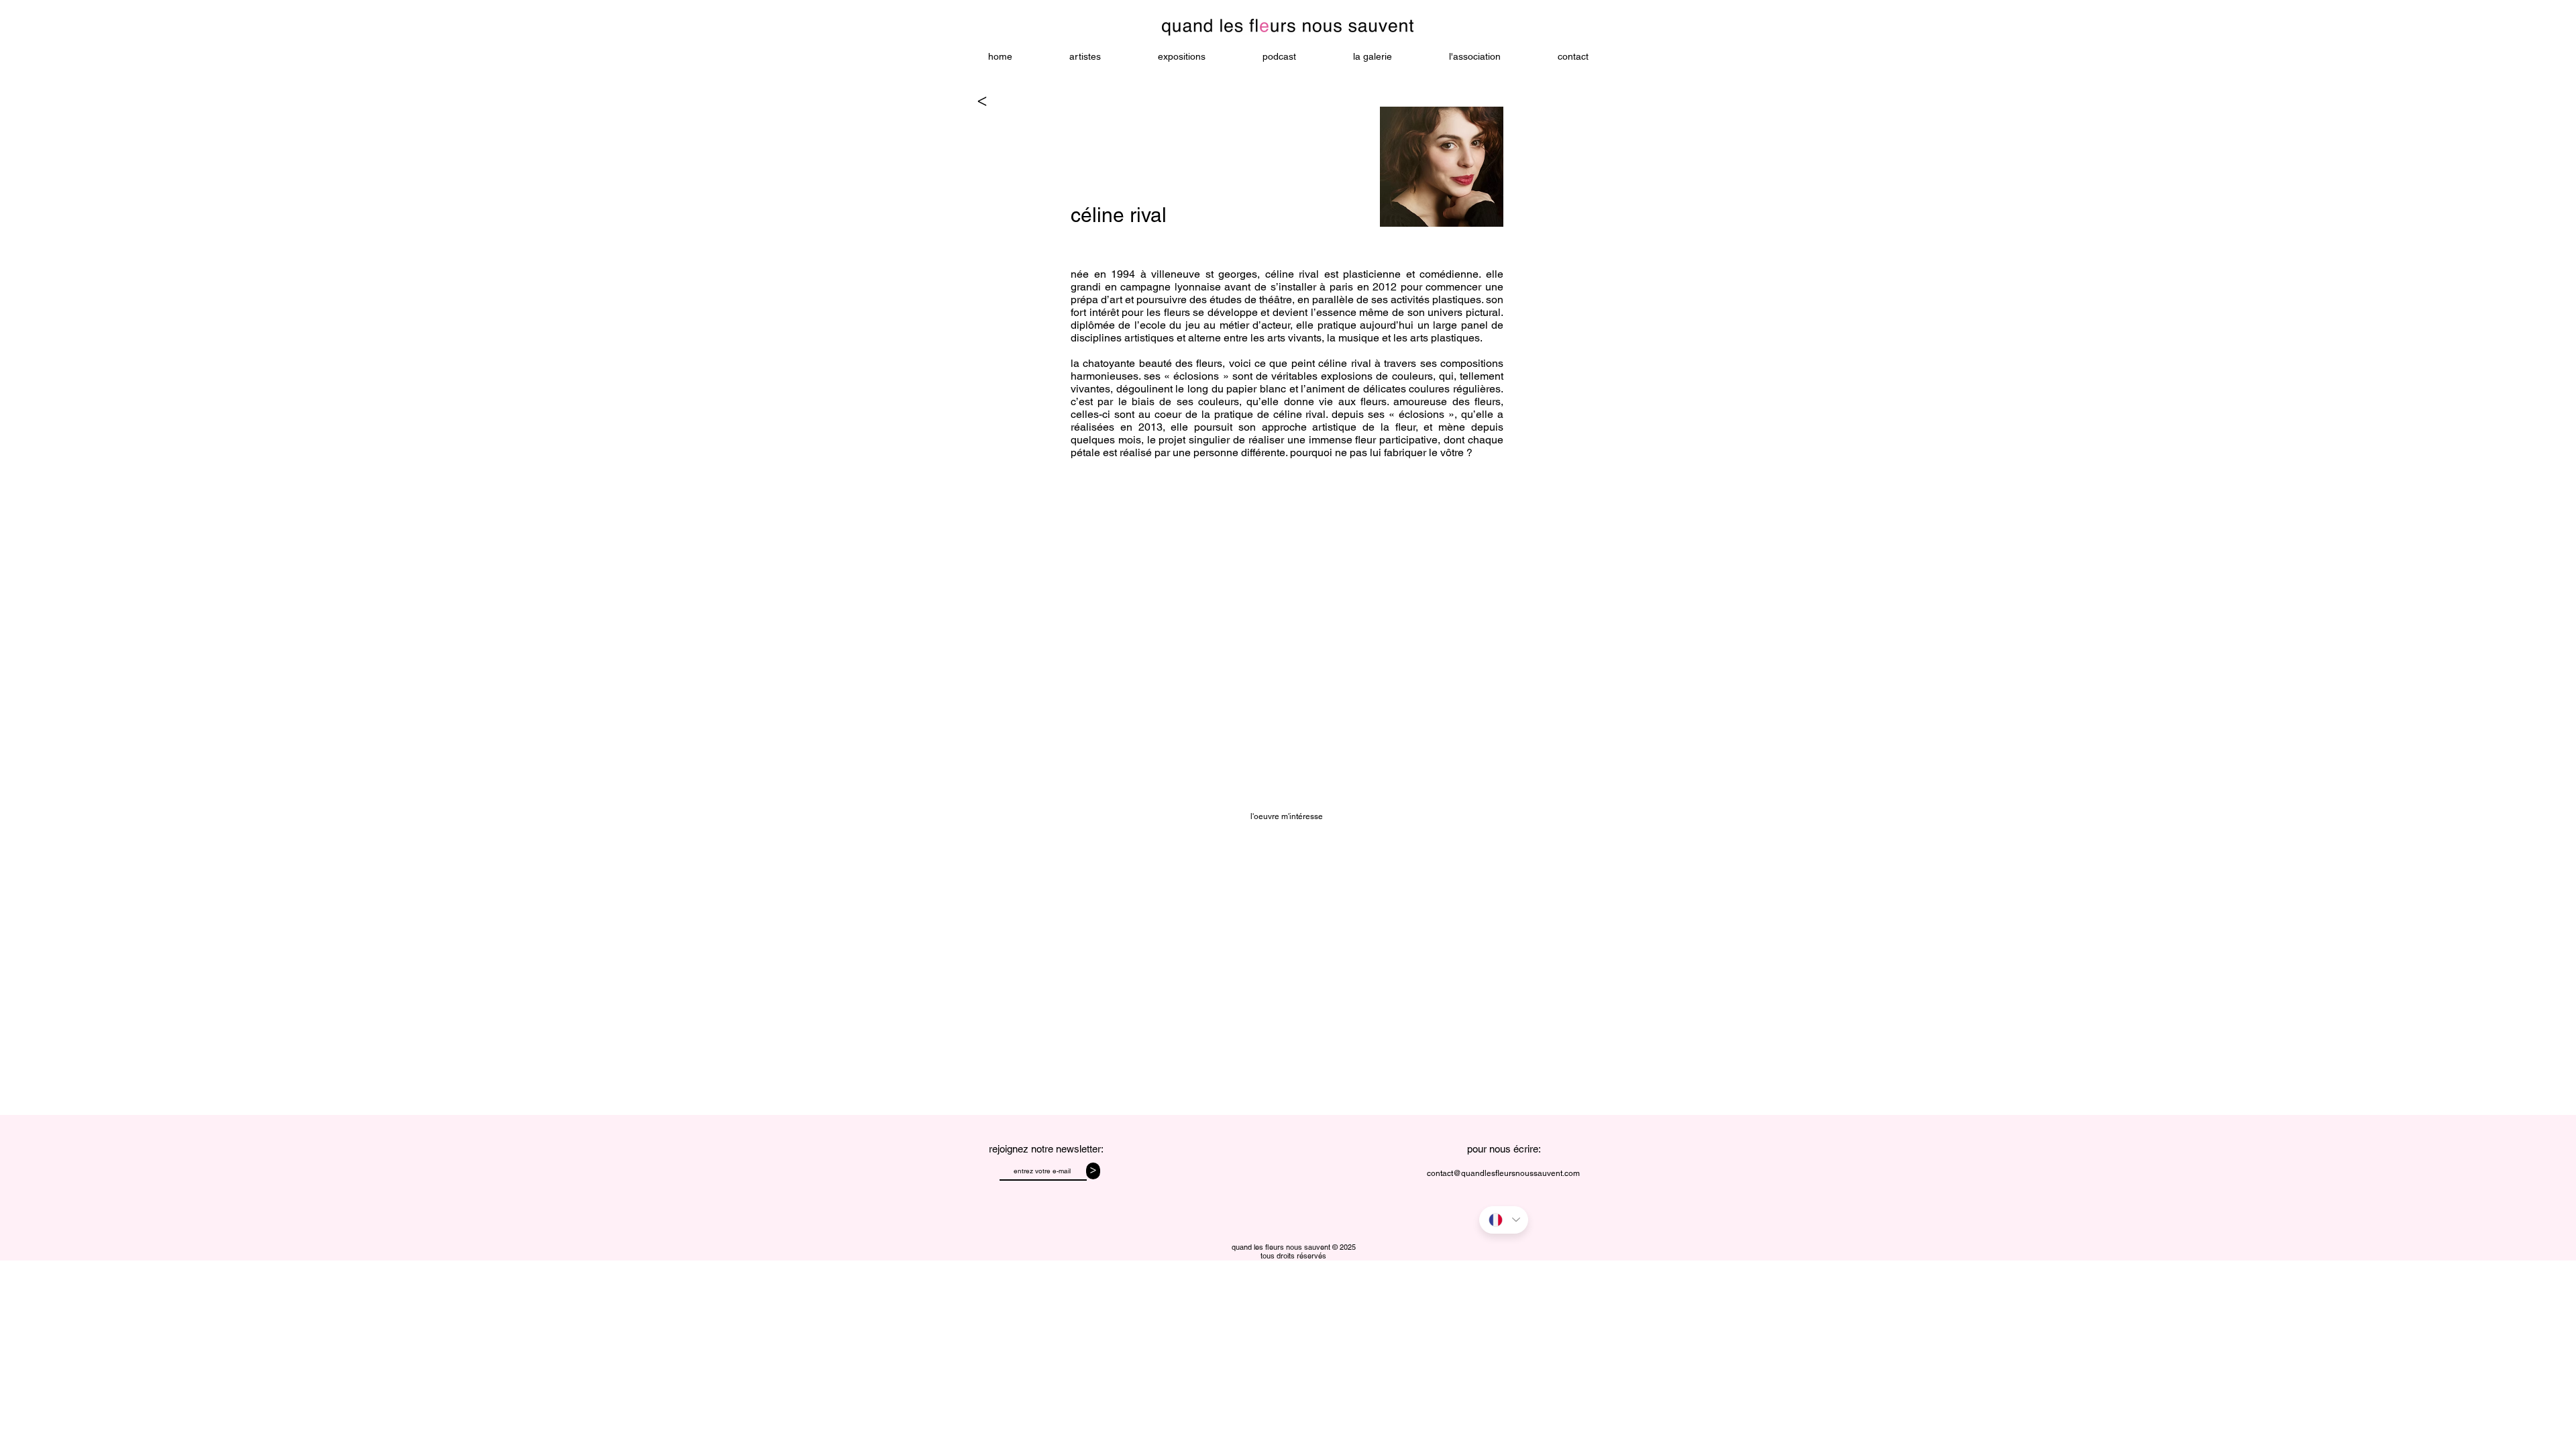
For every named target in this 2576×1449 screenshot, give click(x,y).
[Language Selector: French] (1504, 1220)
